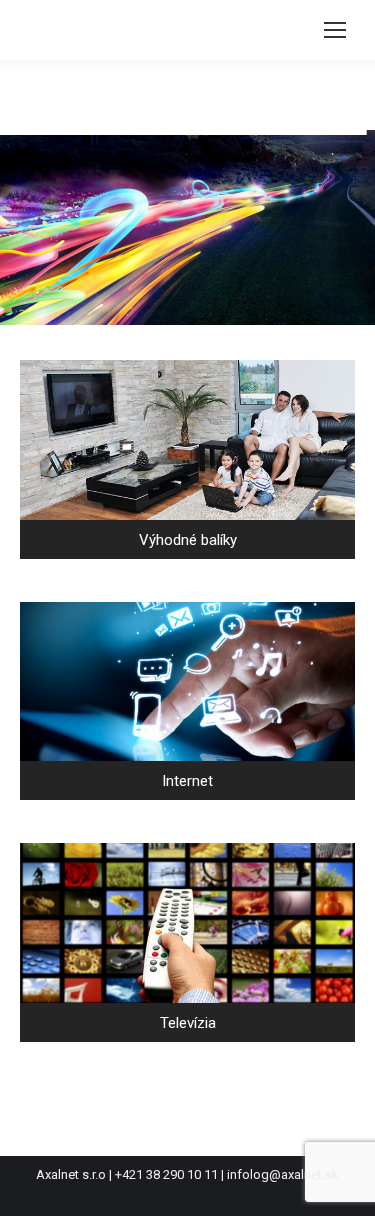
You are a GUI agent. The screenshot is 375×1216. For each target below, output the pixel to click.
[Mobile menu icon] (335, 30)
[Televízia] (187, 942)
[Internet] (187, 701)
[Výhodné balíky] (187, 459)
